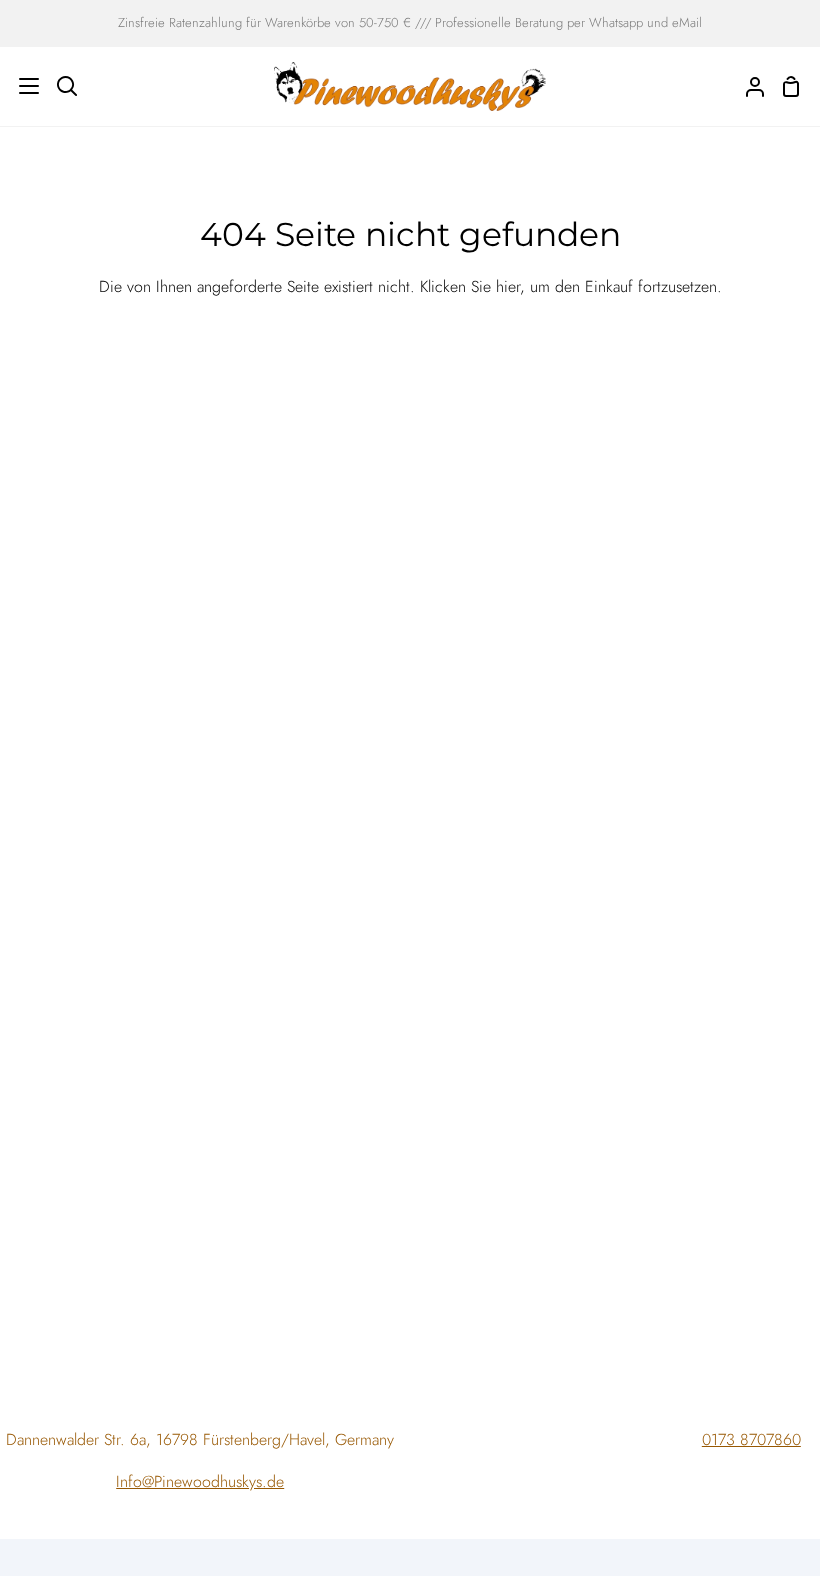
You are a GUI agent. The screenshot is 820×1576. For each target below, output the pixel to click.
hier (508, 286)
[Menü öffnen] (20, 86)
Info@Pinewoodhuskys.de (200, 1481)
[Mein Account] (747, 86)
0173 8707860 (751, 1439)
